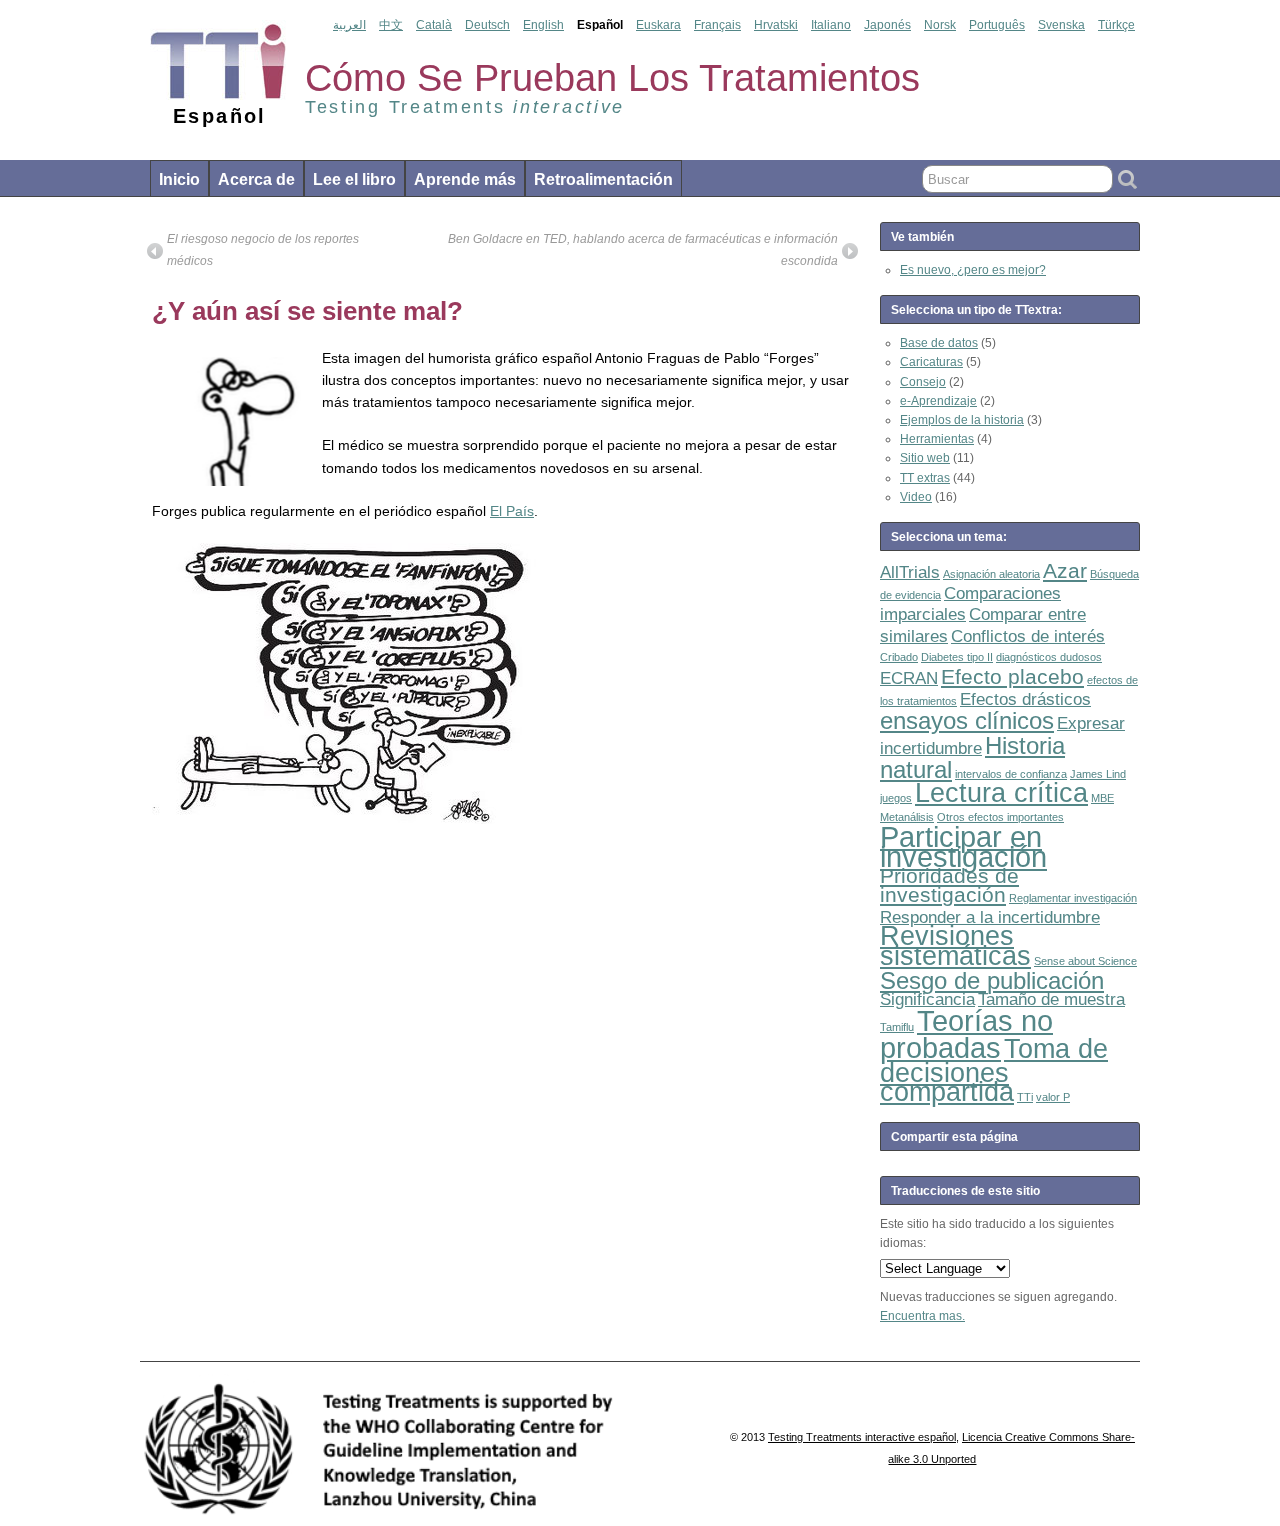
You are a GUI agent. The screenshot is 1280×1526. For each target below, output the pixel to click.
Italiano (831, 25)
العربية (349, 25)
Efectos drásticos (1025, 699)
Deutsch (487, 25)
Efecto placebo (1012, 676)
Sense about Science (1085, 961)
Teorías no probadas (966, 1033)
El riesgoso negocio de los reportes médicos (263, 250)
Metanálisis (907, 817)
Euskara (658, 25)
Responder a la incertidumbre (990, 917)
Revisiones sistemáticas (955, 945)
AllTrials (910, 572)
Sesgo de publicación (992, 980)
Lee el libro (354, 179)
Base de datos (939, 343)
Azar (1065, 570)
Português (997, 25)
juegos (896, 798)
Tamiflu (897, 1027)
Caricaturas (931, 362)
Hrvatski (776, 25)
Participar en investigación (963, 846)
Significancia (927, 999)
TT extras (925, 478)
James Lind (1098, 774)
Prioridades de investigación (949, 885)
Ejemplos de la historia (962, 420)
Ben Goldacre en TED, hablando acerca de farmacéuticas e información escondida (643, 250)
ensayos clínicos (967, 720)
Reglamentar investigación (1073, 898)
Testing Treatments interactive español (862, 1437)
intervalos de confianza (1011, 774)
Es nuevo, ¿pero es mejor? (973, 270)
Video (916, 497)
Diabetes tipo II (957, 657)
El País (512, 511)
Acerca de (256, 179)
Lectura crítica (1001, 793)
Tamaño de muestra (1051, 999)
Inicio (179, 179)
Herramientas (937, 439)
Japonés (887, 25)
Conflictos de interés (1028, 636)
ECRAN (909, 678)
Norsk (940, 25)
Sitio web (925, 458)
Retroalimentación (603, 179)
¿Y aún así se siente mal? (307, 311)
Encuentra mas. (922, 1316)
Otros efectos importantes (1000, 817)
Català (434, 25)
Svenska (1061, 25)
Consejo (923, 382)
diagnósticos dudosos (1049, 657)
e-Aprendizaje (938, 401)
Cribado (899, 657)
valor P (1053, 1097)
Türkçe (1116, 25)
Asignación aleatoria (991, 574)
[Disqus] (502, 1089)
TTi (1025, 1097)
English (543, 25)
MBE (1102, 798)
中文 (391, 25)
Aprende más (465, 179)
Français (717, 25)
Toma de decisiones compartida (994, 1070)
